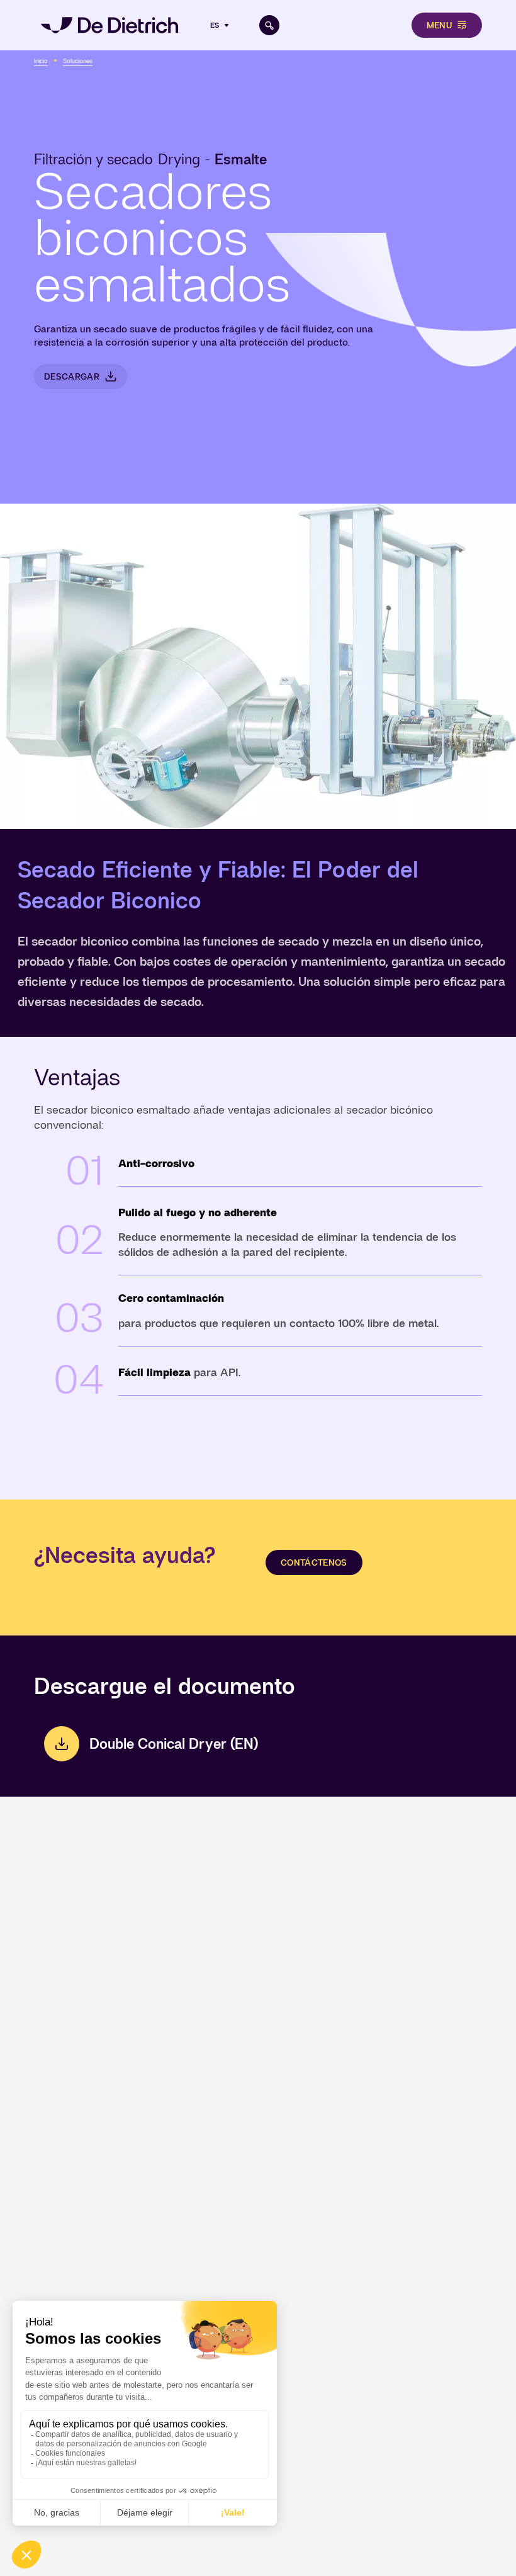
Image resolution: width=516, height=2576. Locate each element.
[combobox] (221, 25)
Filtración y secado (93, 159)
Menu (439, 25)
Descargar (72, 376)
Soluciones (78, 61)
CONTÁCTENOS (314, 1562)
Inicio (41, 61)
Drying (179, 159)
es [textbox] (215, 25)
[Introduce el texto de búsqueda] (269, 25)
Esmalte (241, 159)
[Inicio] (109, 25)
